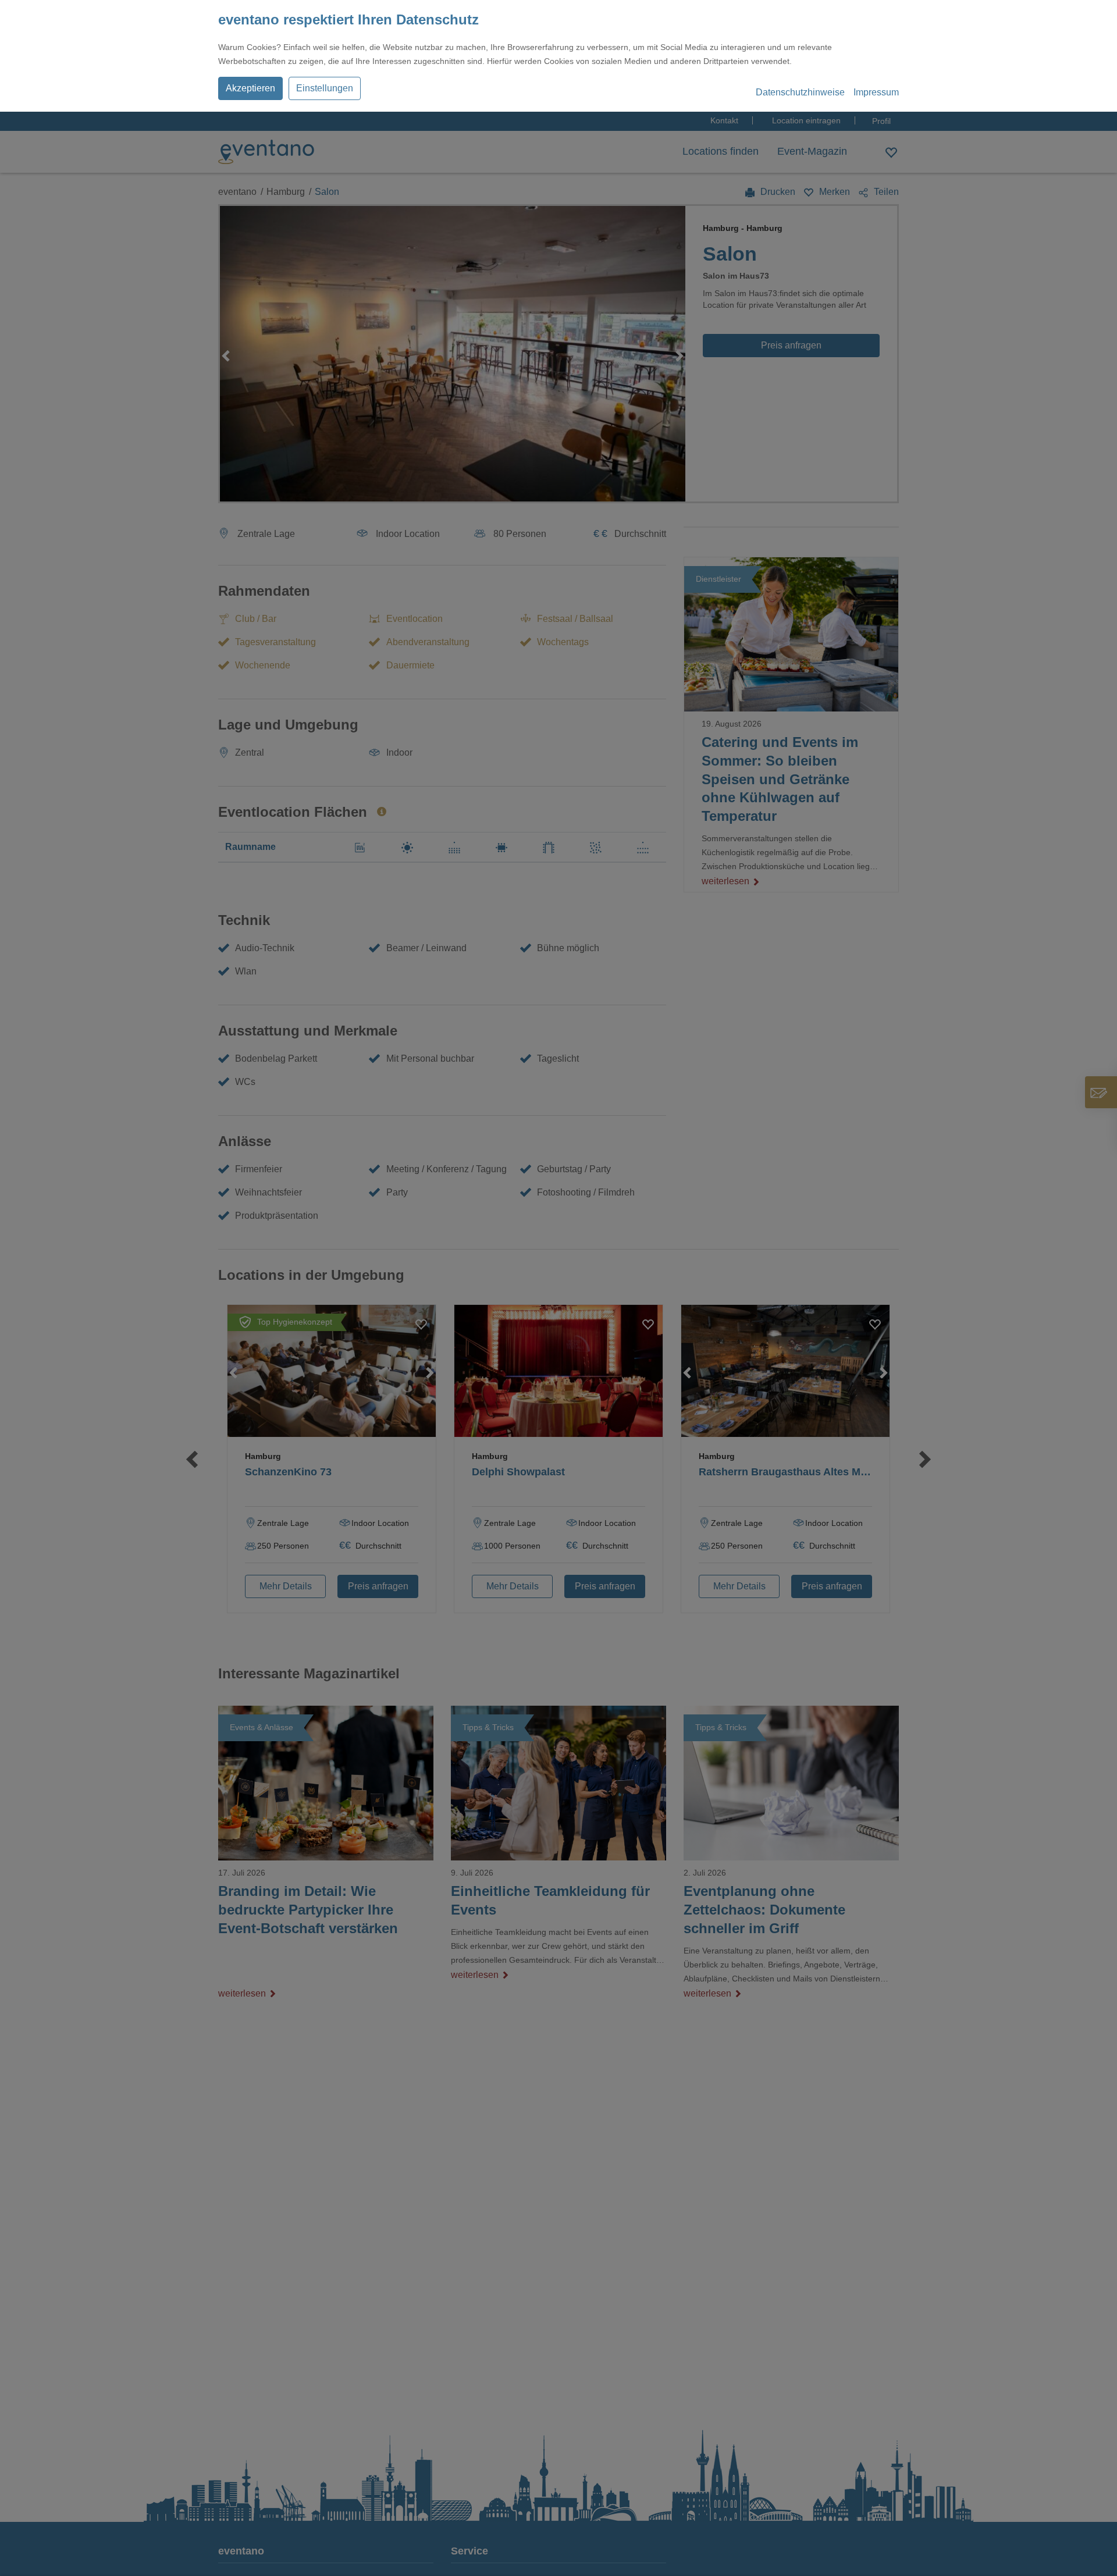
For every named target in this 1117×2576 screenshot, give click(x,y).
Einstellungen (325, 88)
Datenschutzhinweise (800, 92)
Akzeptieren (250, 88)
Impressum (876, 92)
